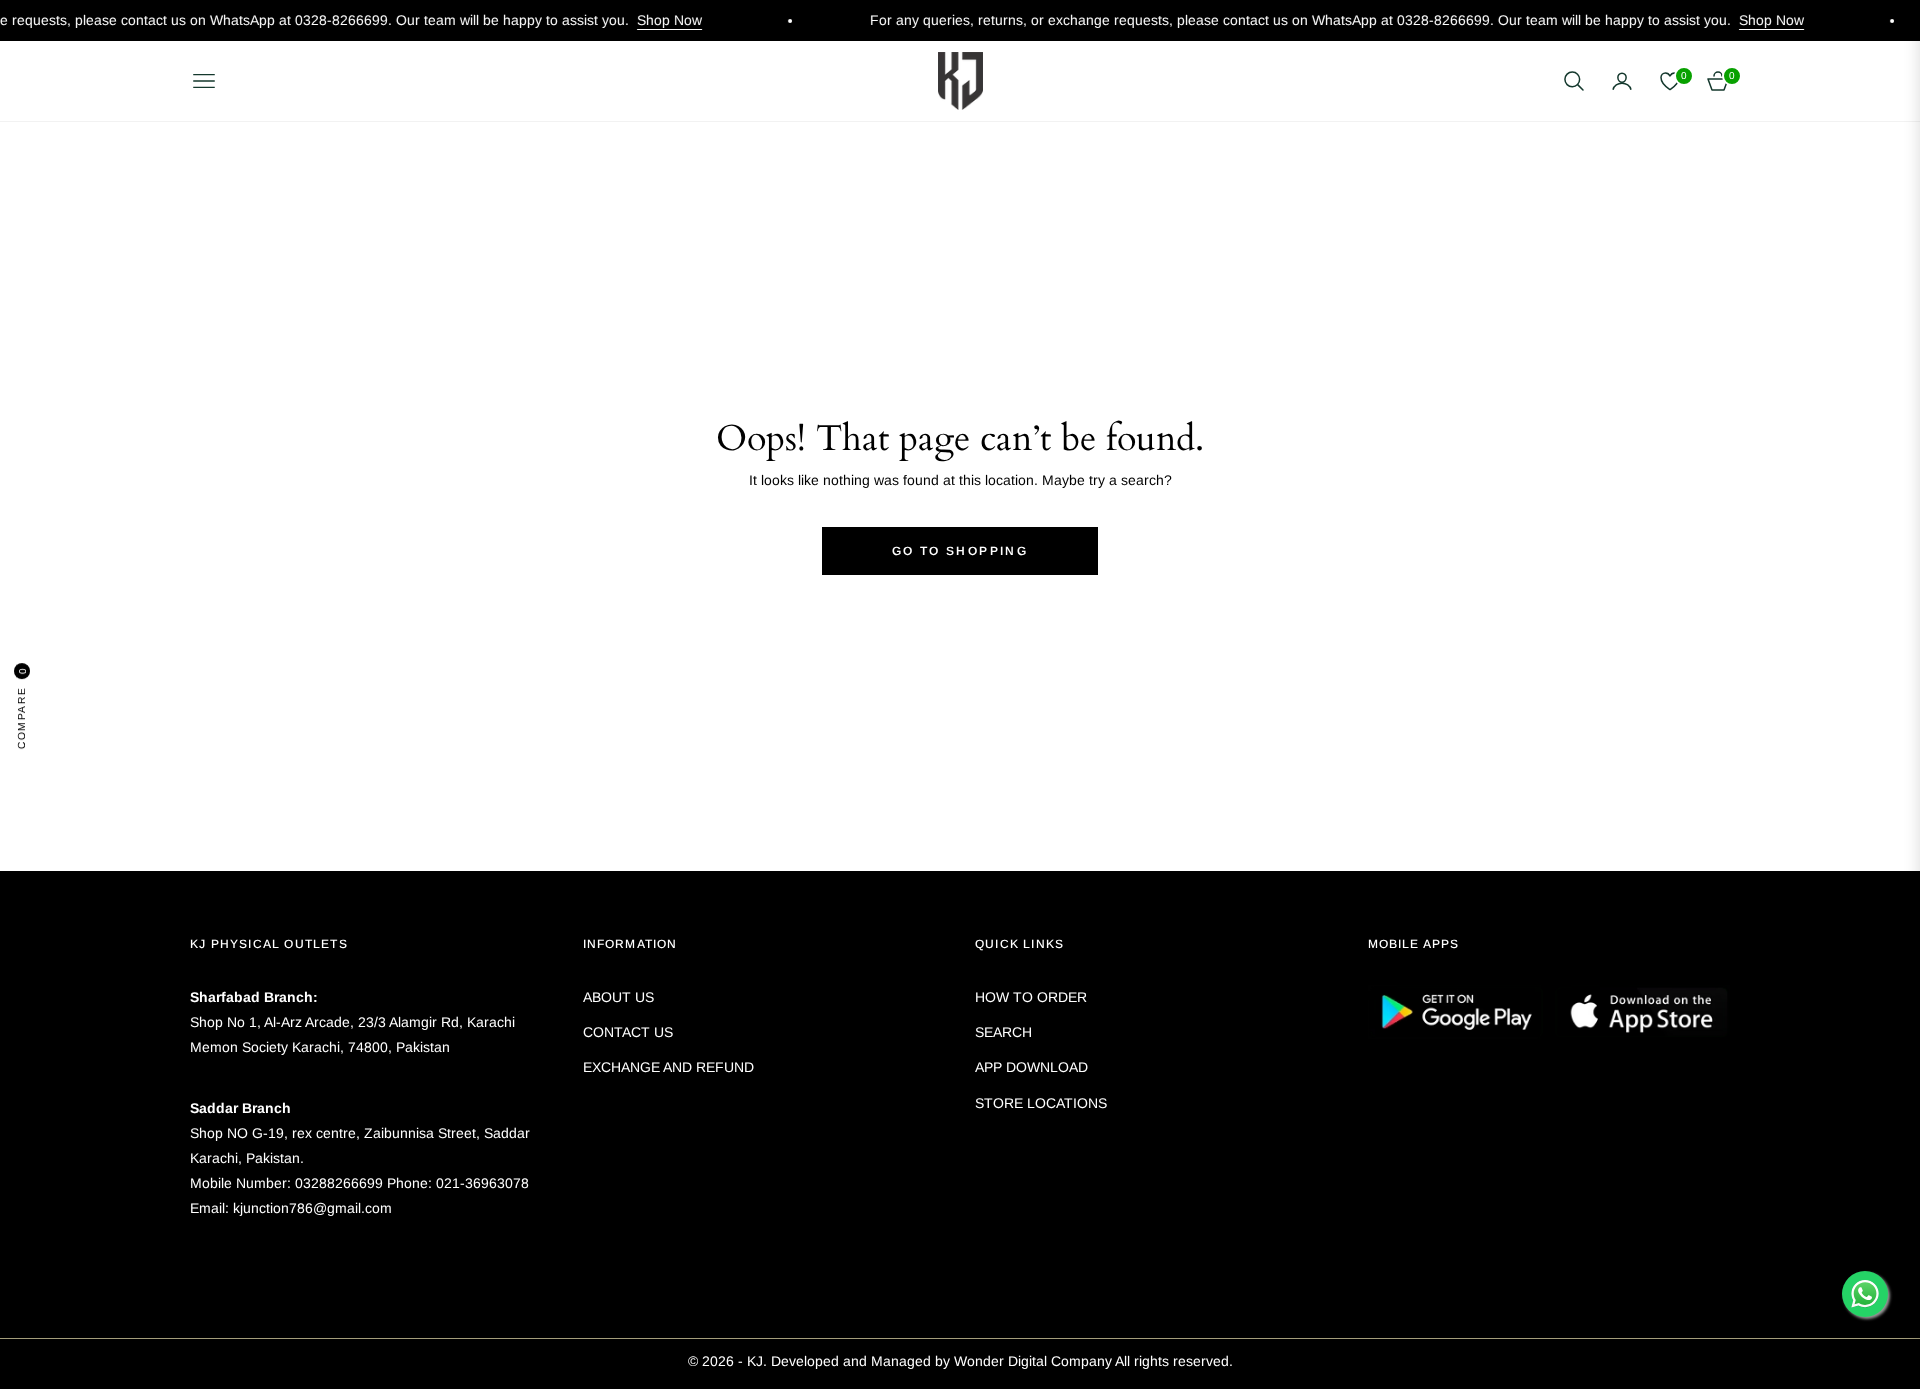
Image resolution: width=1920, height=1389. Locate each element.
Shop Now (632, 20)
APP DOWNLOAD (1031, 1067)
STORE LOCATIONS (1041, 1103)
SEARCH (1003, 1032)
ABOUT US (618, 997)
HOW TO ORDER (1031, 997)
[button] (1574, 81)
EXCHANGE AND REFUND (668, 1067)
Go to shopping (960, 551)
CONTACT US (628, 1032)
